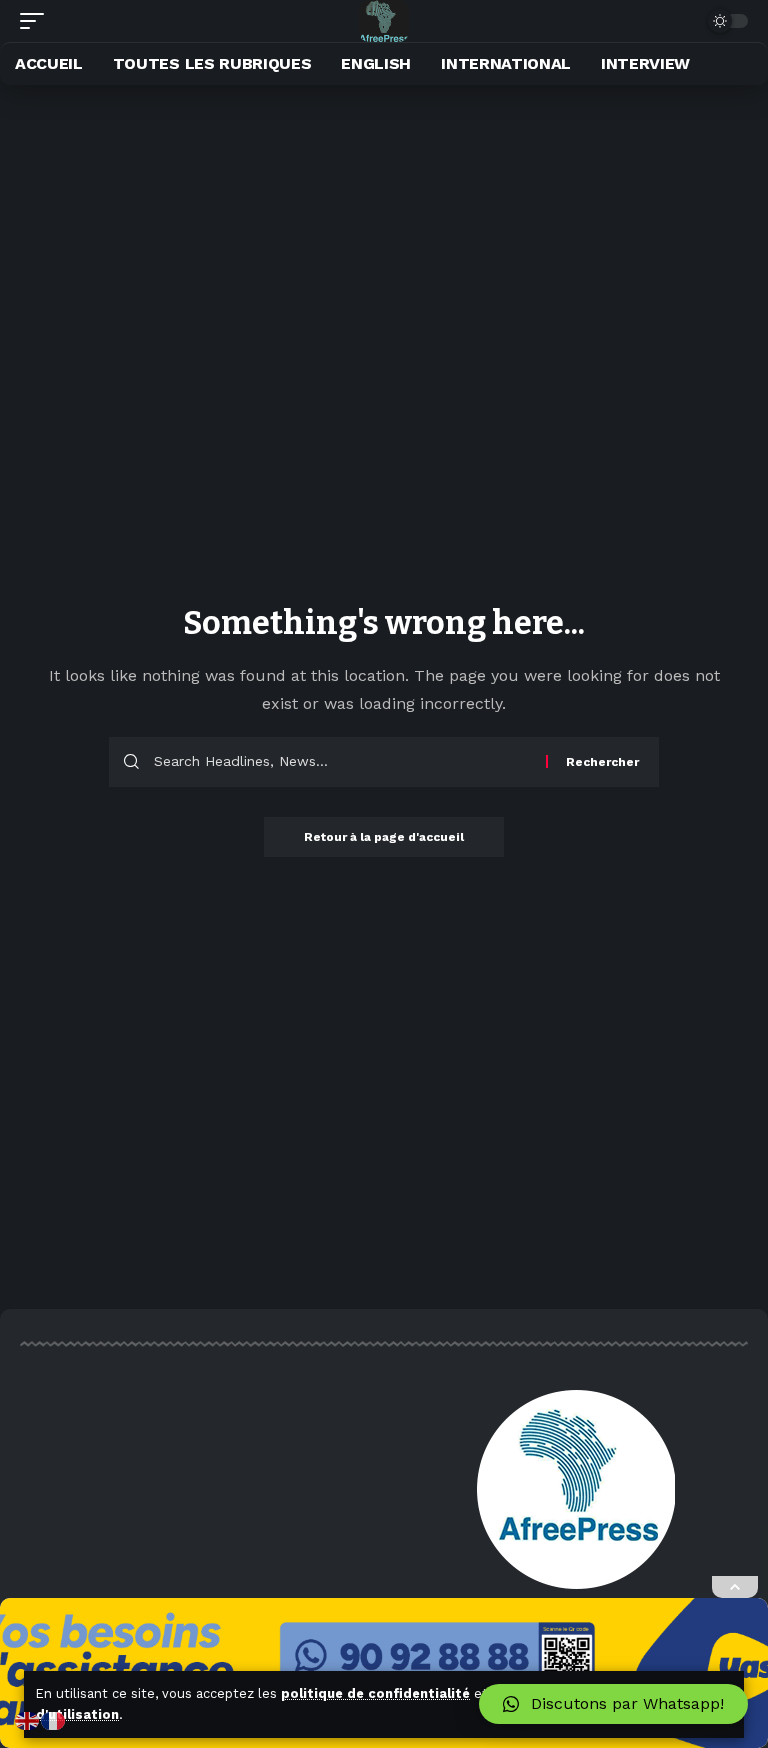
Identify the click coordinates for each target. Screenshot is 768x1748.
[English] (28, 1719)
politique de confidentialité (375, 1693)
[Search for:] (342, 762)
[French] (54, 1719)
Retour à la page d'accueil (384, 837)
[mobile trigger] (37, 21)
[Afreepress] (384, 21)
